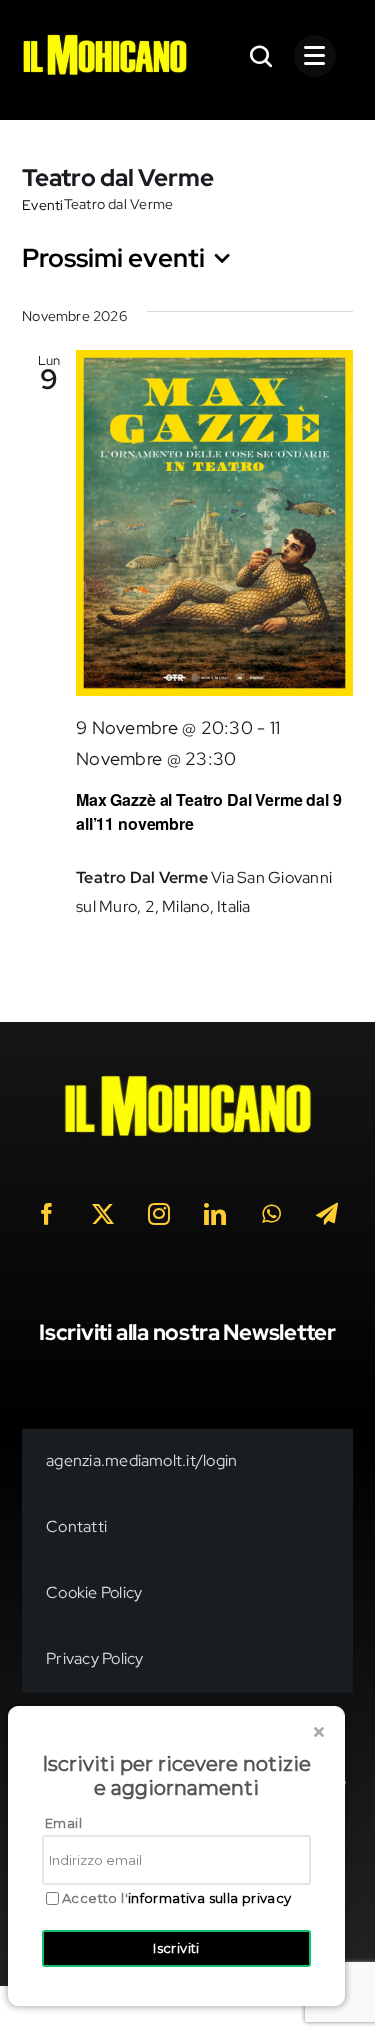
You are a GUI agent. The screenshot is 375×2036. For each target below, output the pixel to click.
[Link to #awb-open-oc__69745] (262, 56)
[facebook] (48, 1214)
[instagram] (160, 1214)
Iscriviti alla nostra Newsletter (187, 1332)
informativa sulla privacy (210, 1898)
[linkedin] (216, 1214)
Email (63, 1823)
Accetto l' (177, 1898)
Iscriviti (176, 1948)
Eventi (42, 205)
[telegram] (328, 1214)
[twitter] (104, 1214)
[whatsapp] (272, 1214)
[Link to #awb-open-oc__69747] (315, 56)
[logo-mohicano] (104, 39)
